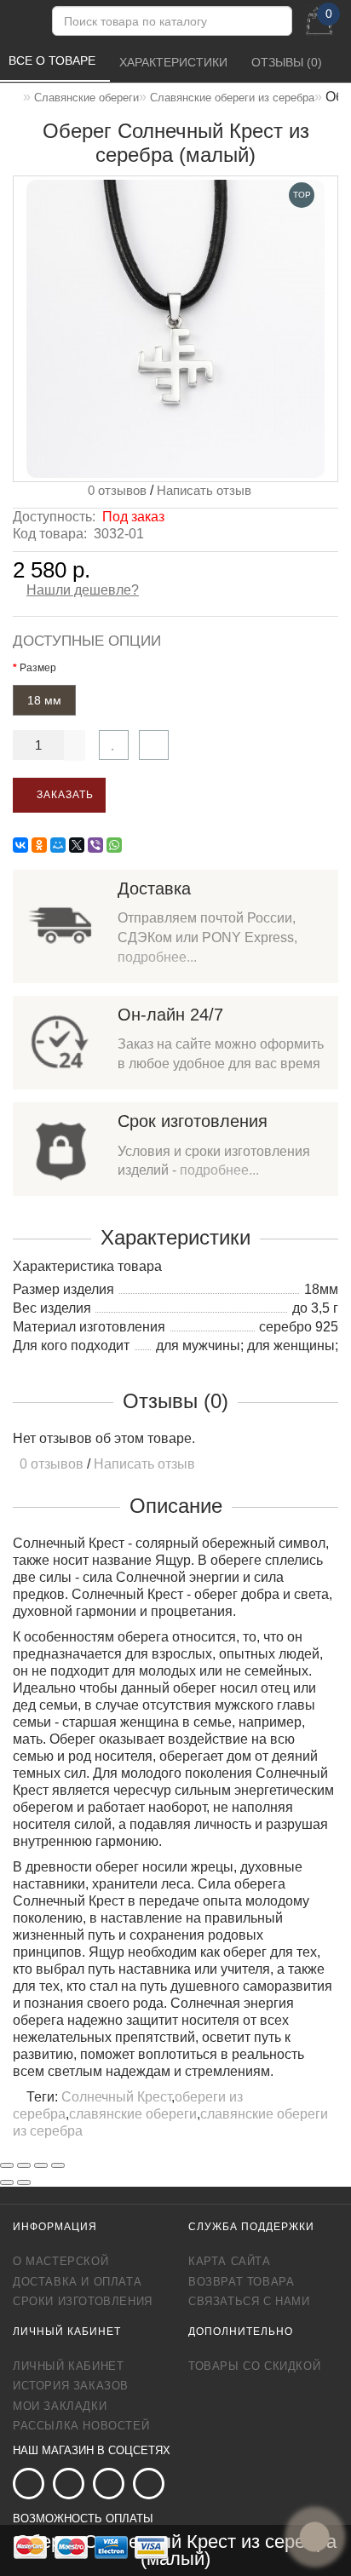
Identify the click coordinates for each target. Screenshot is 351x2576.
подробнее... (157, 957)
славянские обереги (133, 2114)
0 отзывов (114, 490)
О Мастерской (60, 2261)
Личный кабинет (68, 2366)
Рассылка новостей (81, 2426)
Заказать (63, 795)
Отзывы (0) (288, 62)
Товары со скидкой (254, 2366)
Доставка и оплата (77, 2282)
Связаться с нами (249, 2301)
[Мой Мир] (58, 845)
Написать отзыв (204, 490)
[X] (77, 845)
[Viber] (95, 845)
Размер (38, 668)
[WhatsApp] (114, 845)
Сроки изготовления (83, 2301)
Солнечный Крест (116, 2097)
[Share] (24, 2165)
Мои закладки (60, 2406)
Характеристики (175, 62)
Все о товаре (54, 60)
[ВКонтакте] (20, 845)
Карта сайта (230, 2261)
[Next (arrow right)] (24, 2182)
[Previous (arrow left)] (7, 2182)
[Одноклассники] (39, 845)
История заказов (71, 2386)
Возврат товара (241, 2282)
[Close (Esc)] (7, 2165)
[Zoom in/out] (58, 2165)
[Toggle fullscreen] (41, 2165)
